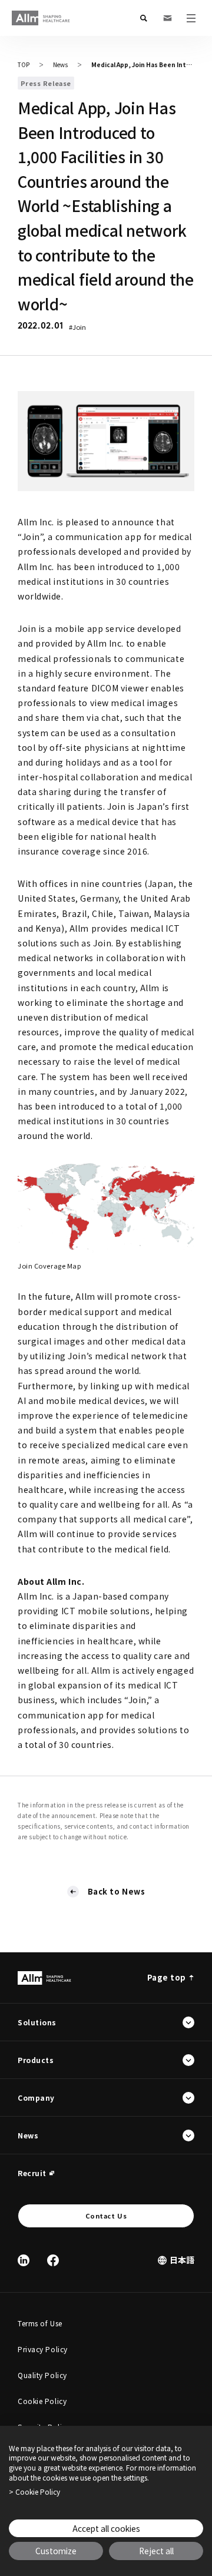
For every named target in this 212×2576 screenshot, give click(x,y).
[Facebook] (53, 2260)
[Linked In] (24, 2260)
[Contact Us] (167, 18)
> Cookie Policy (34, 2492)
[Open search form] (144, 18)
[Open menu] (191, 18)
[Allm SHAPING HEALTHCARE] (41, 18)
